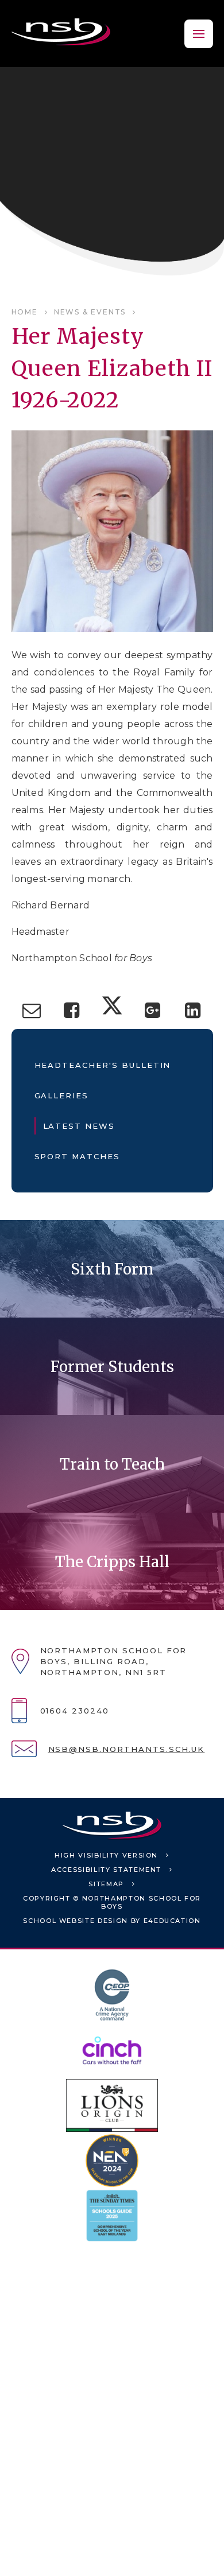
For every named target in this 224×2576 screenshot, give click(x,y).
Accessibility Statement (106, 1870)
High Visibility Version (106, 1855)
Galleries (62, 1095)
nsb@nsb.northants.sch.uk (127, 1749)
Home (25, 312)
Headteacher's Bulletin (103, 1065)
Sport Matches (77, 1156)
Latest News (79, 1126)
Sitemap (106, 1884)
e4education (172, 1921)
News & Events (90, 312)
